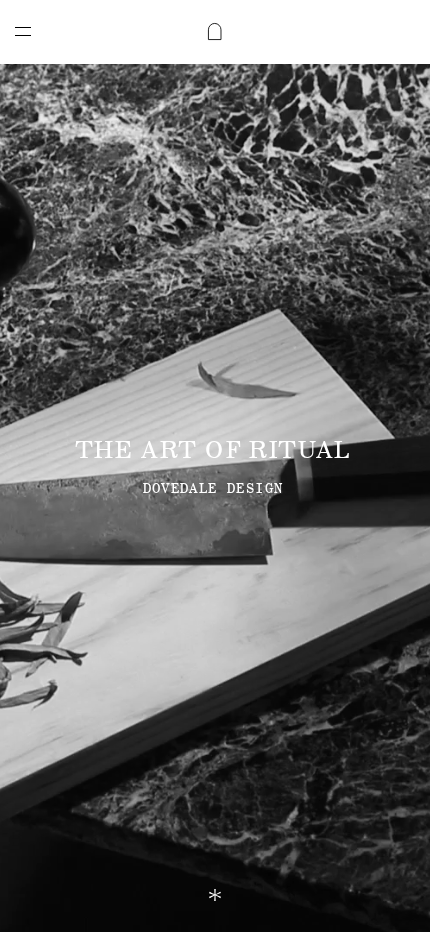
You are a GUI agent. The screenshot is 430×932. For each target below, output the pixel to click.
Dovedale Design (213, 488)
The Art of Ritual (213, 450)
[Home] (214, 31)
